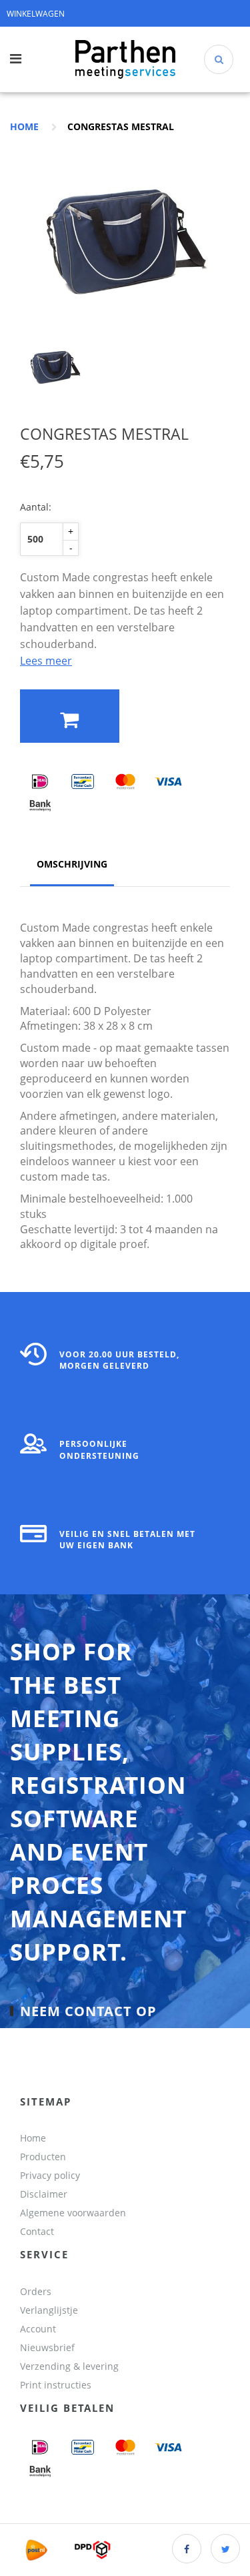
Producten (43, 2157)
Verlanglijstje (49, 2310)
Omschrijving (72, 864)
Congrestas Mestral (121, 126)
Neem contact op (88, 2011)
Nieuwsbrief (47, 2347)
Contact (37, 2231)
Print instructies (56, 2385)
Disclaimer (44, 2194)
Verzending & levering (69, 2366)
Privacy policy (50, 2175)
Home (24, 126)
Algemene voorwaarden (73, 2213)
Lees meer (46, 661)
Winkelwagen (36, 14)
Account (38, 2329)
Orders (36, 2291)
